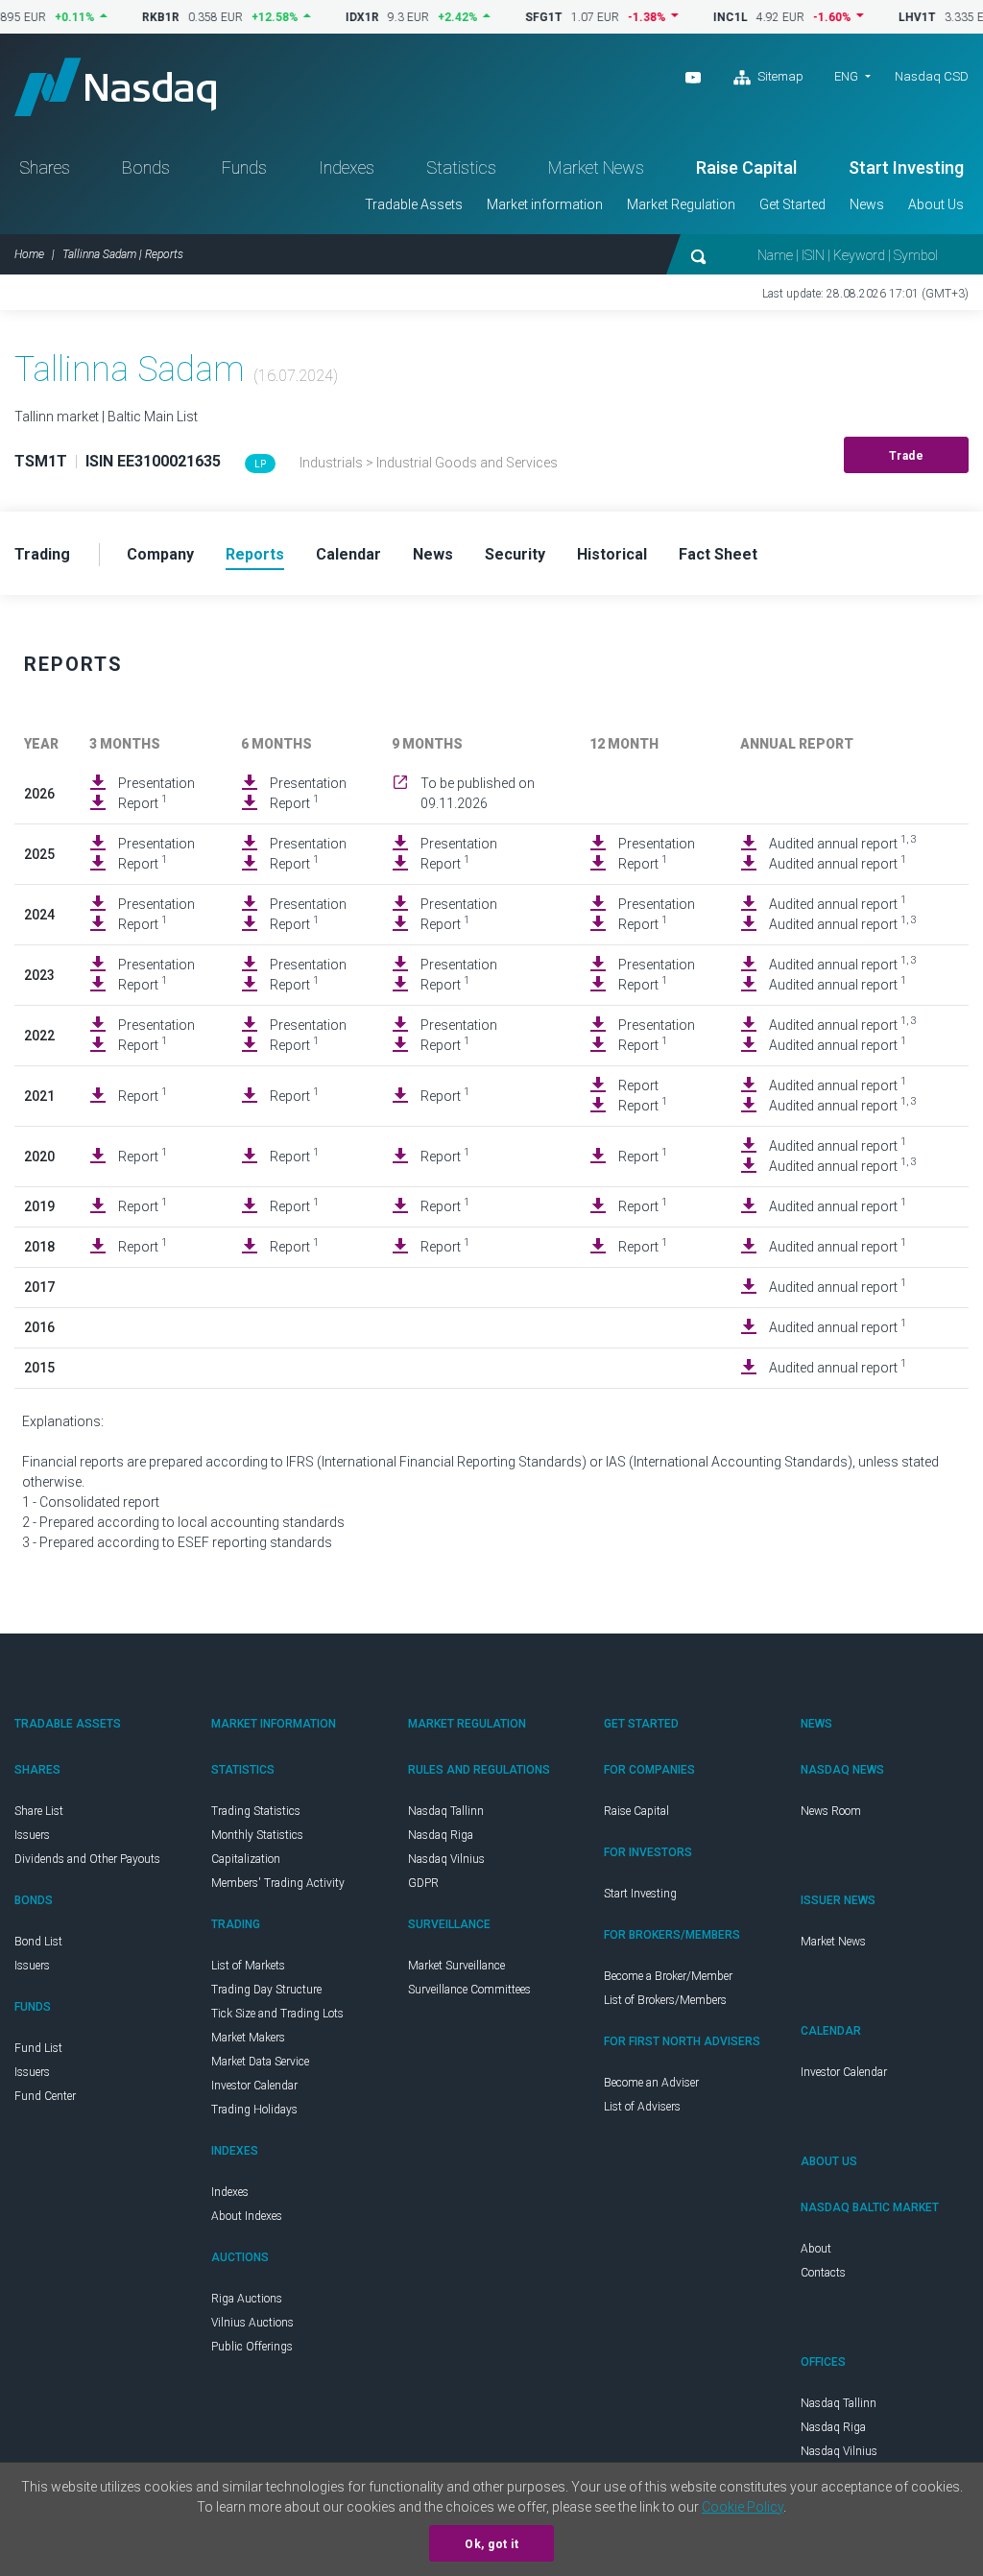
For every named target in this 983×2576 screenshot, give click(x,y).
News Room (831, 1811)
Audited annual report (843, 843)
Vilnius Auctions (252, 2323)
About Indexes (247, 2216)
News (867, 204)
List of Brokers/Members (665, 2000)
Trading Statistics (256, 1811)
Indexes (347, 167)
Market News (596, 167)
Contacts (823, 2273)
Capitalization (246, 1859)
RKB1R (129, 17)
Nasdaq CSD (932, 76)
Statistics (461, 167)
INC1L (699, 17)
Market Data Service (260, 2062)
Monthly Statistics (257, 1835)
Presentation (156, 783)
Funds (244, 167)
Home (29, 254)
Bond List (38, 1942)
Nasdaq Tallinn (446, 1811)
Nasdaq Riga (441, 1835)
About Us (936, 204)
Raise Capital (746, 167)
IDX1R (331, 17)
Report (143, 802)
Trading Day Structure (266, 1990)
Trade (907, 456)
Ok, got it (491, 2544)
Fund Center (45, 2096)
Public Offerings (252, 2347)
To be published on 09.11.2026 (478, 793)
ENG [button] (846, 76)
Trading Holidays (254, 2110)
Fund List (38, 2048)
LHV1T (886, 17)
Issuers (32, 1835)
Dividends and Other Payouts (87, 1859)
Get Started (792, 204)
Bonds (146, 167)
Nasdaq (115, 87)
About (816, 2249)
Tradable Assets (414, 204)
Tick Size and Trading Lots (277, 2014)
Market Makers (248, 2038)
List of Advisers (642, 2107)
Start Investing (906, 167)
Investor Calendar (254, 2086)
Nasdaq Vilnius (446, 1859)
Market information (545, 204)
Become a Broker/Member (668, 1976)
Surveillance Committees (469, 1990)
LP (260, 464)
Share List (39, 1811)
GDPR (423, 1883)
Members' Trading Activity (278, 1883)
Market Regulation (681, 204)
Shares (45, 167)
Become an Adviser (651, 2083)
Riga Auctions (247, 2299)
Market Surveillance (456, 1966)
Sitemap (779, 76)
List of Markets (248, 1966)
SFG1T (512, 17)
